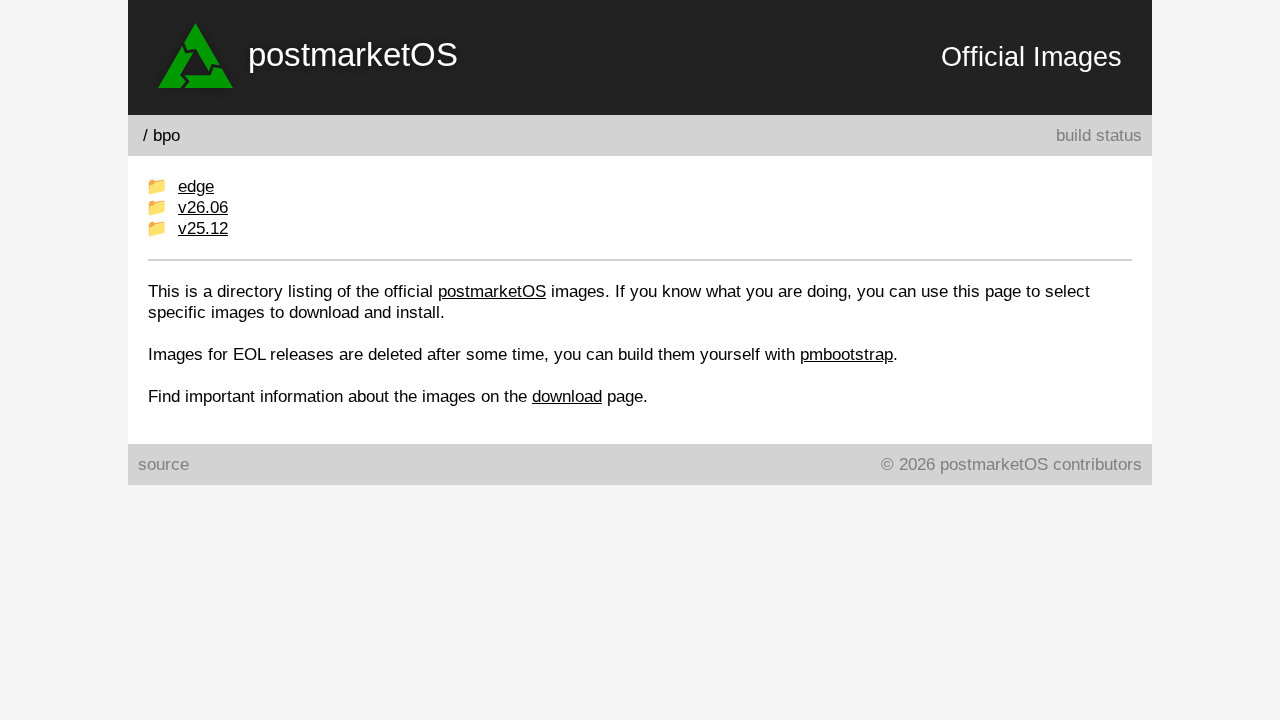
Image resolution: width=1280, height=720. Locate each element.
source (163, 464)
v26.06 (203, 207)
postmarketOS (492, 291)
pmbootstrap (846, 354)
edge (196, 186)
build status (1099, 135)
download (567, 396)
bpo (166, 135)
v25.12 (203, 228)
